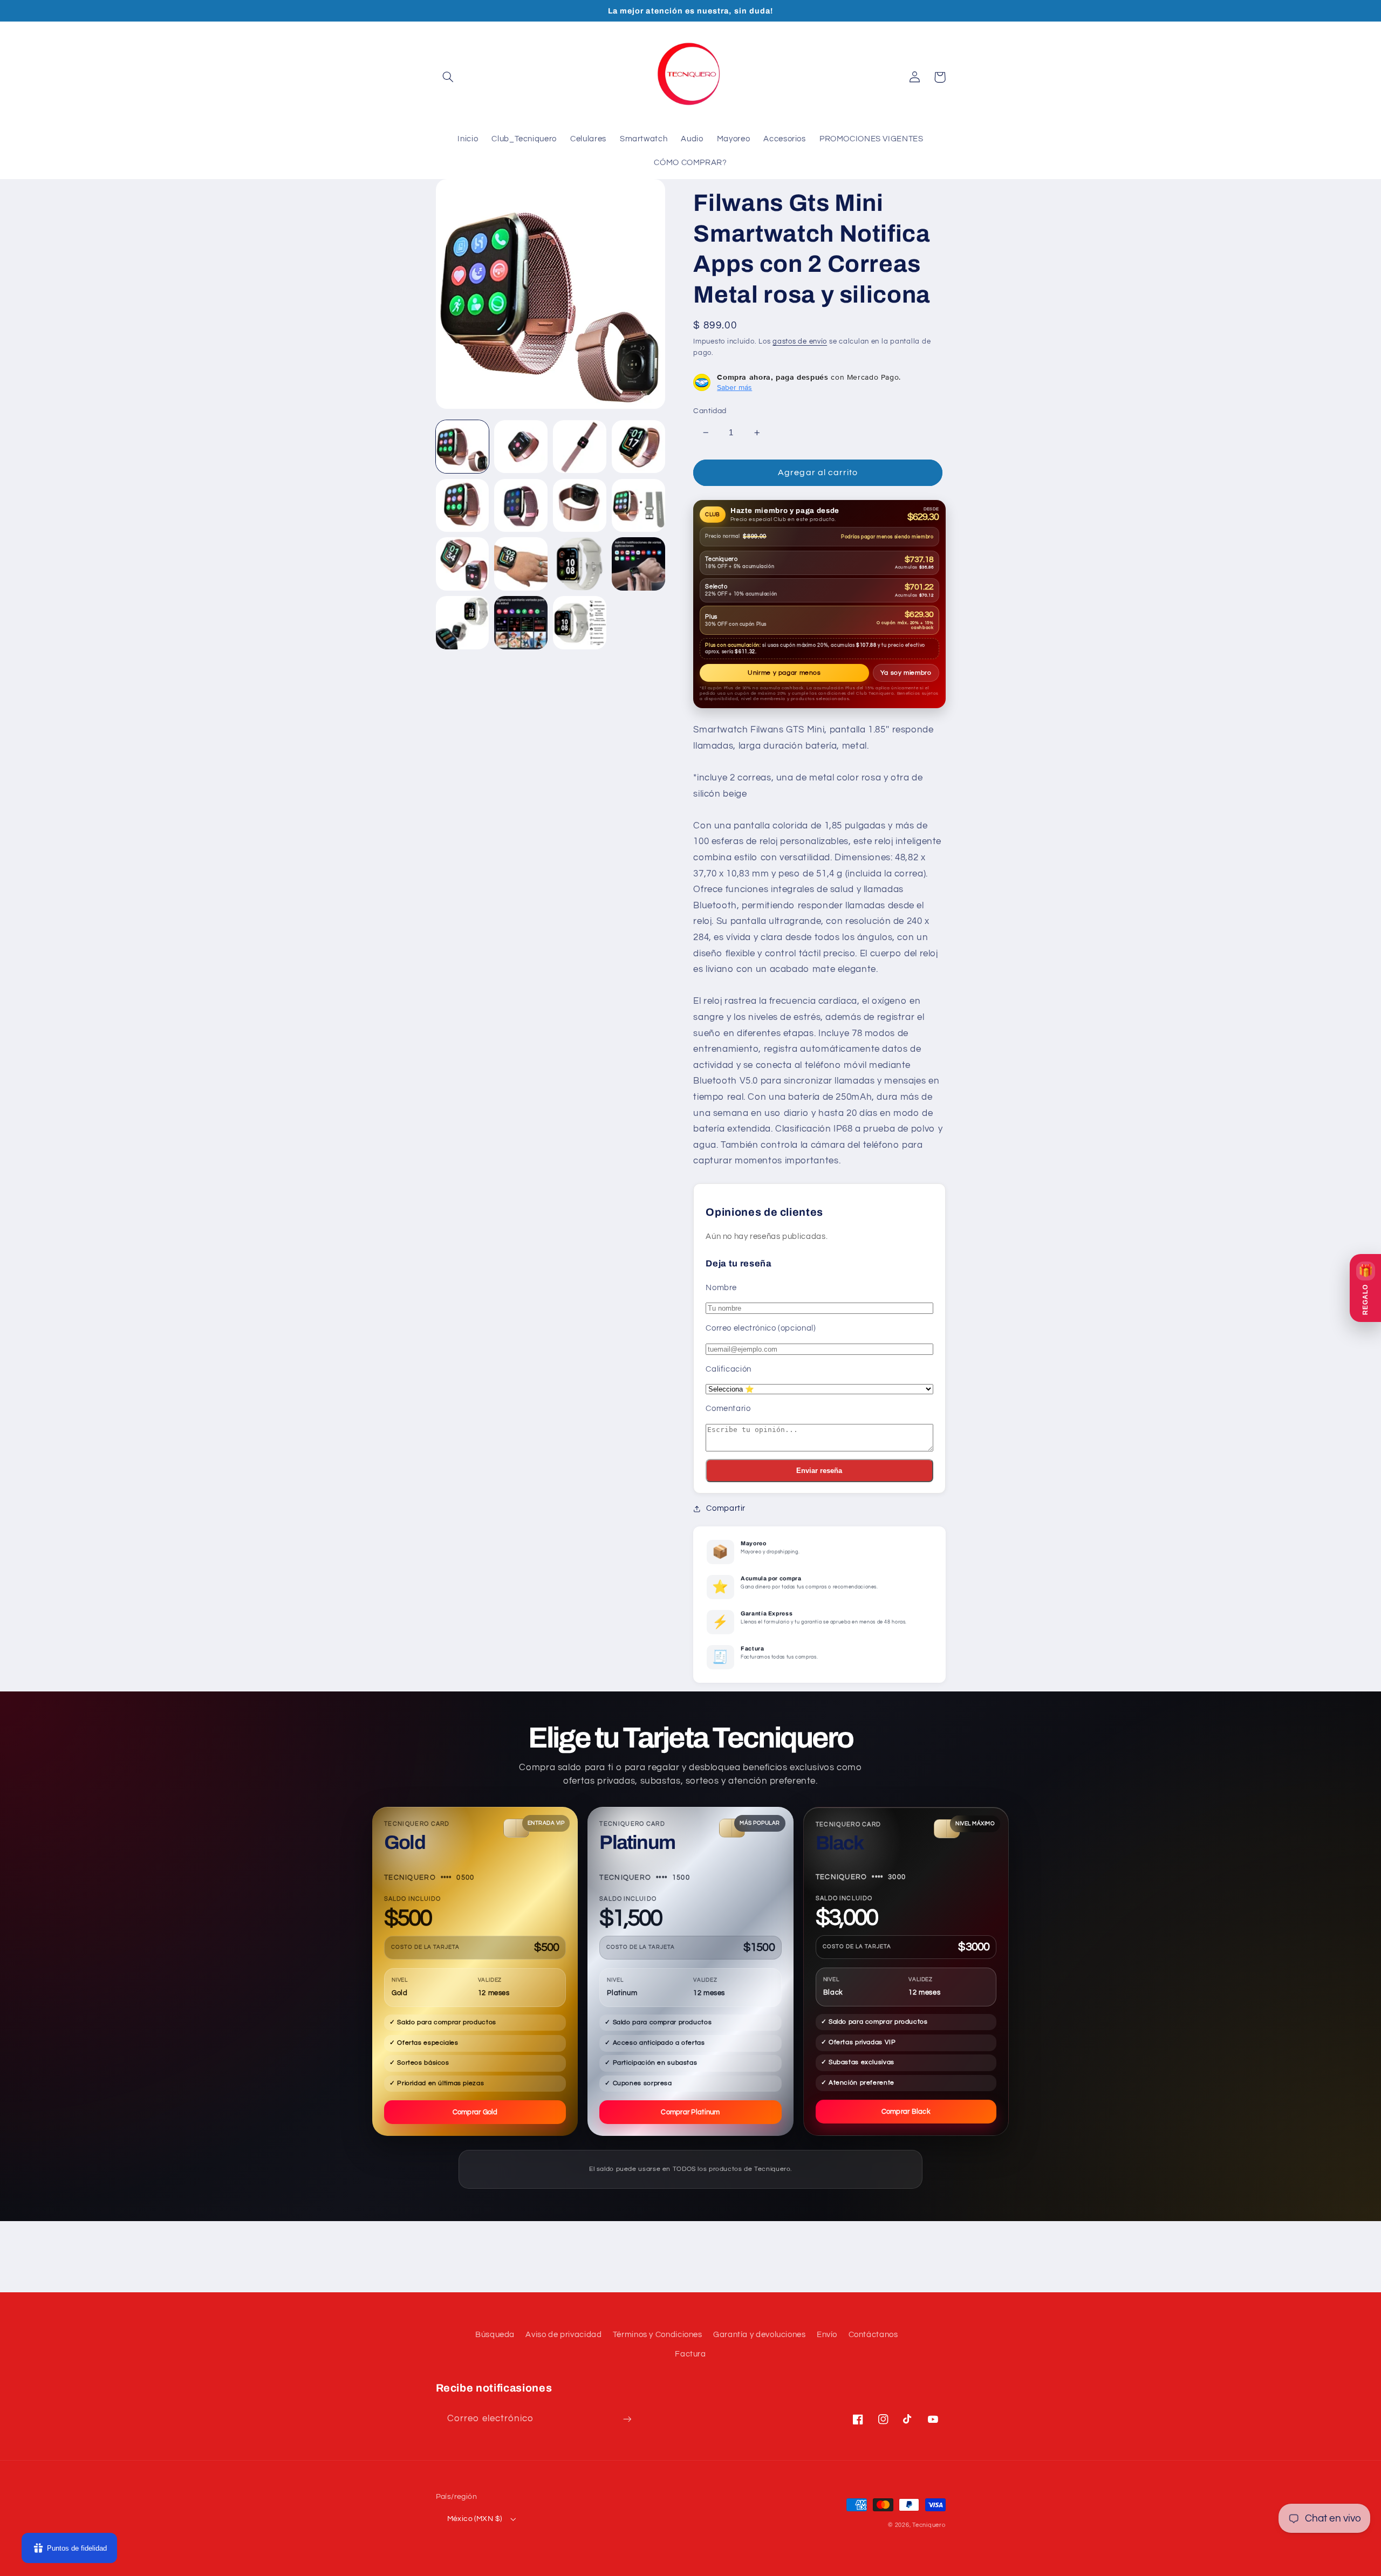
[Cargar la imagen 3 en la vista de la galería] (579, 447)
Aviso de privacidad (563, 2335)
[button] (448, 77)
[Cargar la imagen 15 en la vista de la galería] (579, 622)
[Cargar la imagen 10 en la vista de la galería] (521, 564)
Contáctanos (873, 2335)
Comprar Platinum (690, 2112)
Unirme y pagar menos (784, 673)
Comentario (728, 1409)
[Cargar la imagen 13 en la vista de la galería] (462, 622)
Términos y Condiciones (658, 2335)
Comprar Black (906, 2112)
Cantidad (710, 411)
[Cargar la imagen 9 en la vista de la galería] (462, 564)
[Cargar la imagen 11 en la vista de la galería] (579, 564)
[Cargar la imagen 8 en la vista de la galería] (638, 505)
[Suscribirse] (627, 2419)
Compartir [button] (726, 1508)
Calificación (729, 1369)
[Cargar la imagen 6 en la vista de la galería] (521, 505)
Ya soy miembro (906, 673)
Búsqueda (495, 2335)
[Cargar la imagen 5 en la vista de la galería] (462, 505)
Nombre (721, 1288)
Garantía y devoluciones (760, 2335)
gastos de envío (800, 342)
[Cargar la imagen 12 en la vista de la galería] (638, 564)
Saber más (734, 387)
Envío (827, 2335)
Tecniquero (929, 2525)
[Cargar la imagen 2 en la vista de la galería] (521, 447)
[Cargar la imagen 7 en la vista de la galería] (579, 505)
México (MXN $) (475, 2519)
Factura (690, 2354)
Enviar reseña (819, 1471)
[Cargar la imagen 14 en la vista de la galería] (521, 622)
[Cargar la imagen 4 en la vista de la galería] (638, 447)
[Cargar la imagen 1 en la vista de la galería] (462, 447)
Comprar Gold (475, 2112)
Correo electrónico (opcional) (761, 1328)
